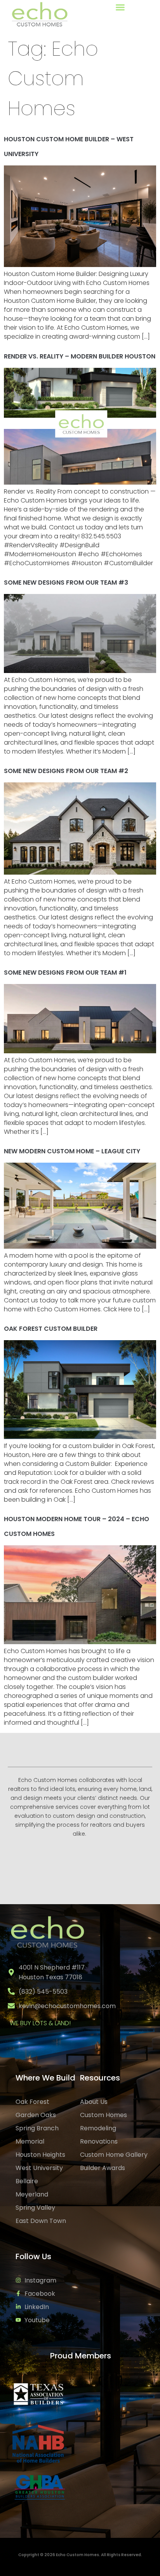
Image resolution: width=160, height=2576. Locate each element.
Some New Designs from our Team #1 (65, 973)
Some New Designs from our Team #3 (66, 582)
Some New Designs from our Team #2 (66, 771)
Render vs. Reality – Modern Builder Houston (80, 356)
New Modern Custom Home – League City (72, 1151)
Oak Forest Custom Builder (51, 1329)
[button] (120, 7)
